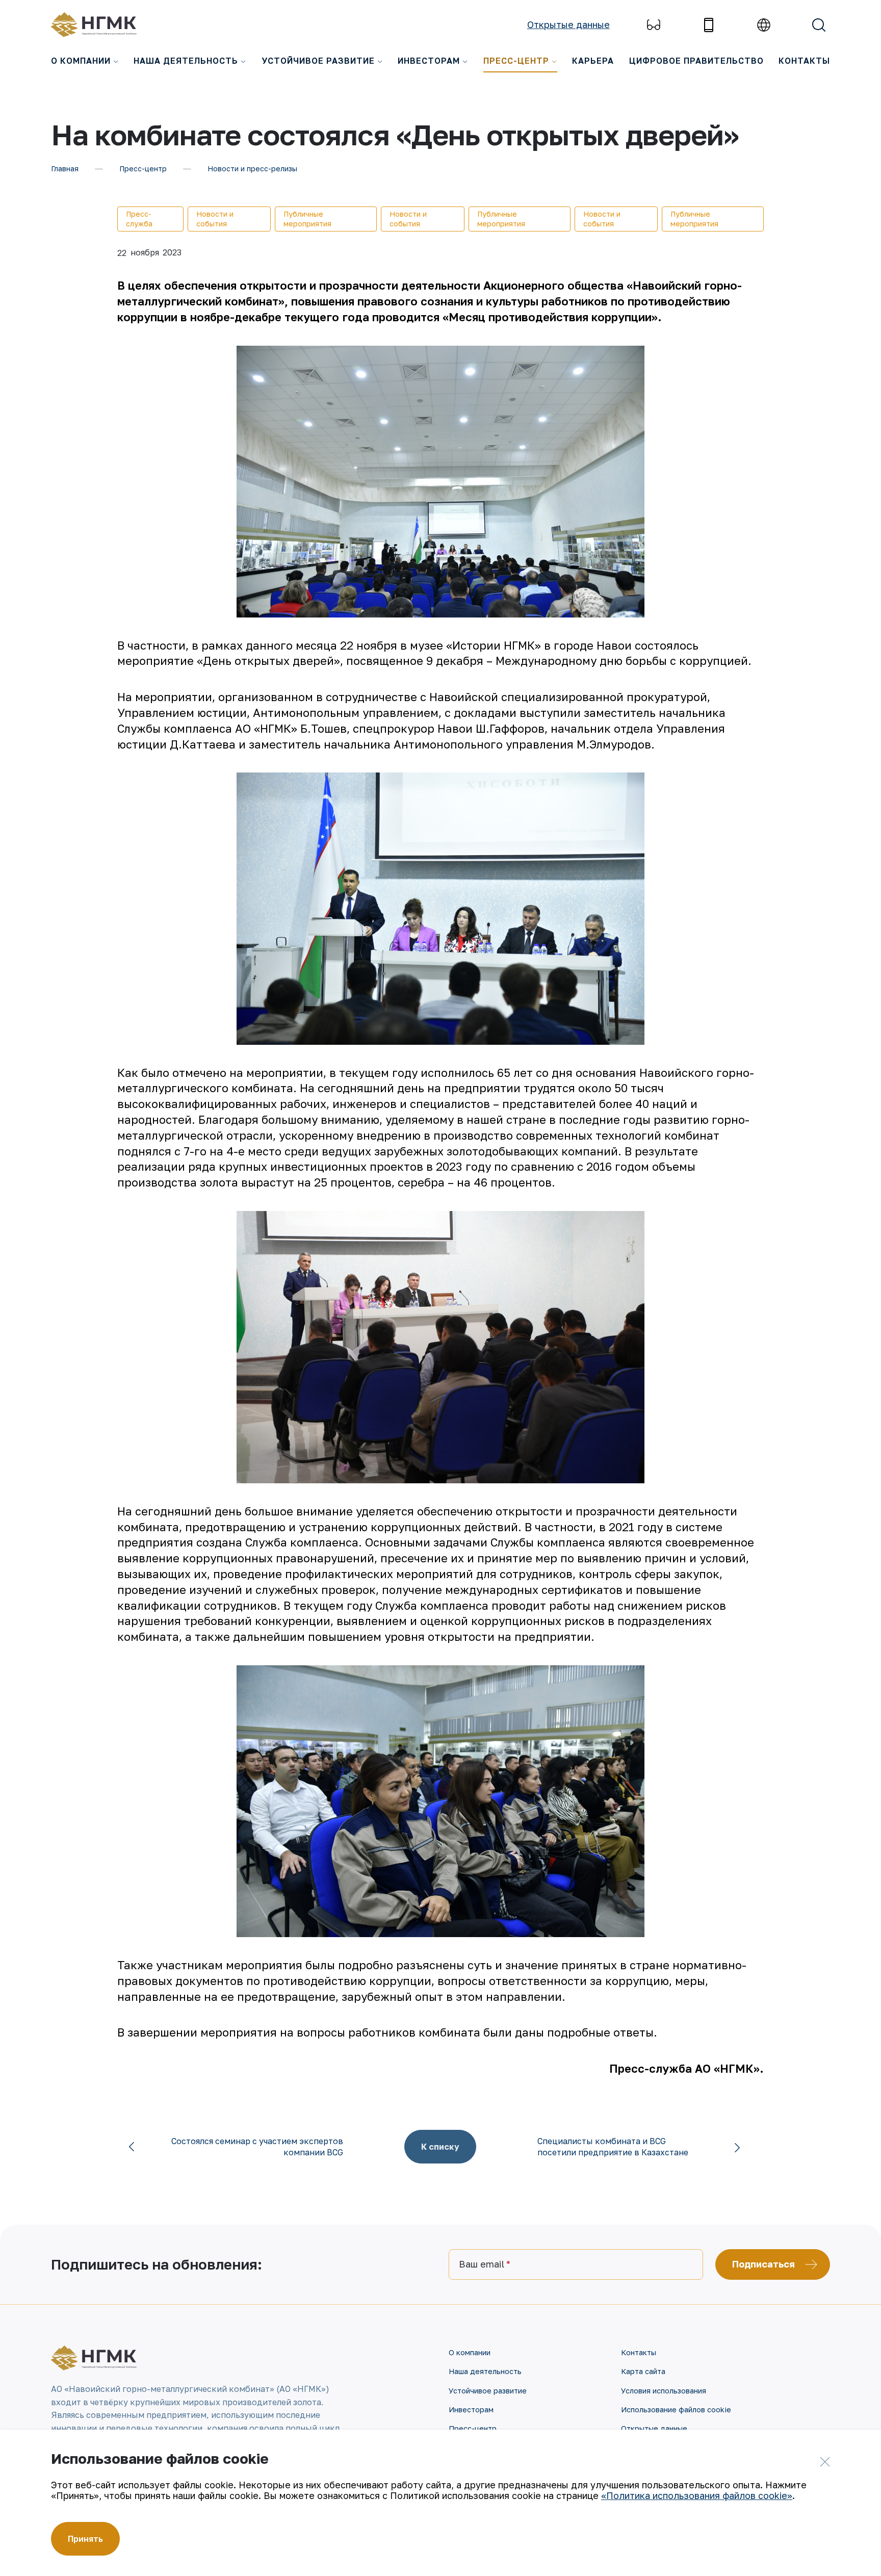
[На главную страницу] (99, 25)
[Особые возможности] (654, 25)
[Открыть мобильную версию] (709, 25)
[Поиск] (819, 25)
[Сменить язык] (764, 25)
